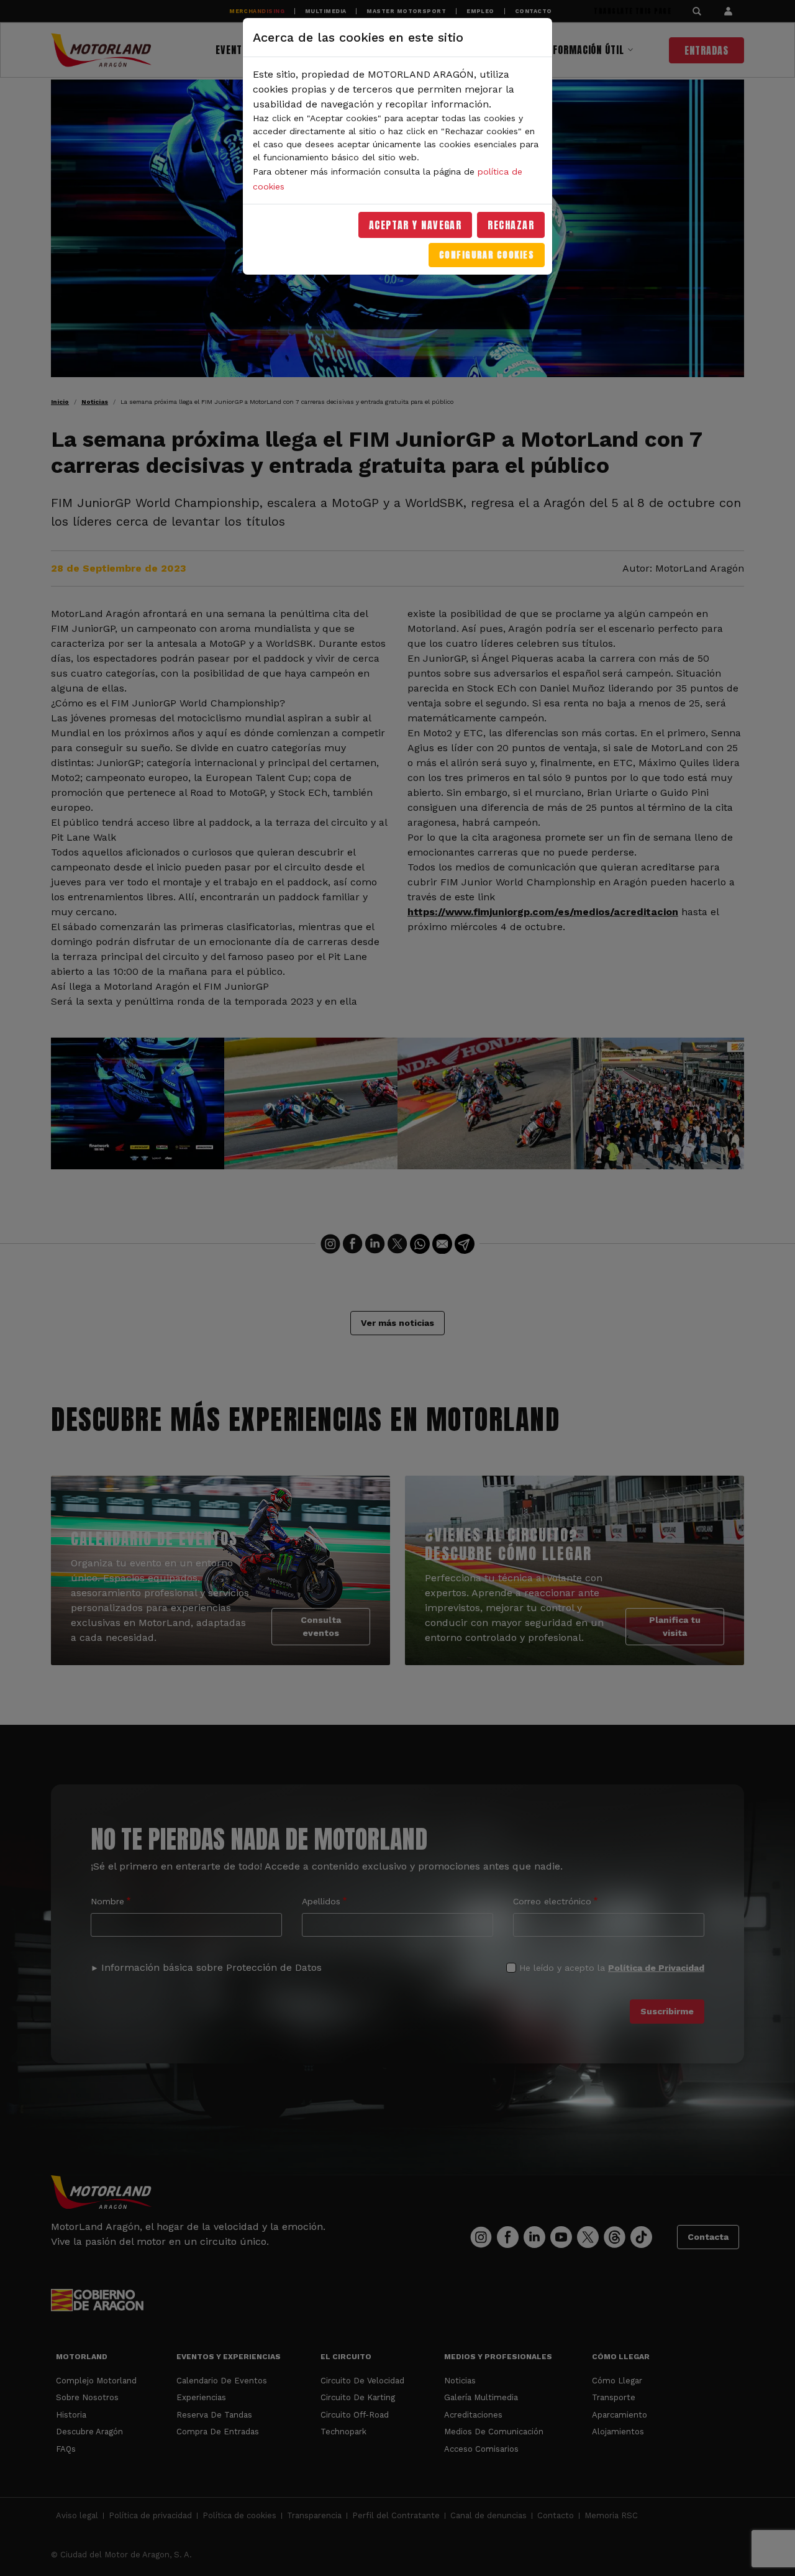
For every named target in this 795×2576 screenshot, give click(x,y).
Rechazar (511, 225)
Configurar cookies (487, 255)
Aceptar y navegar (416, 225)
